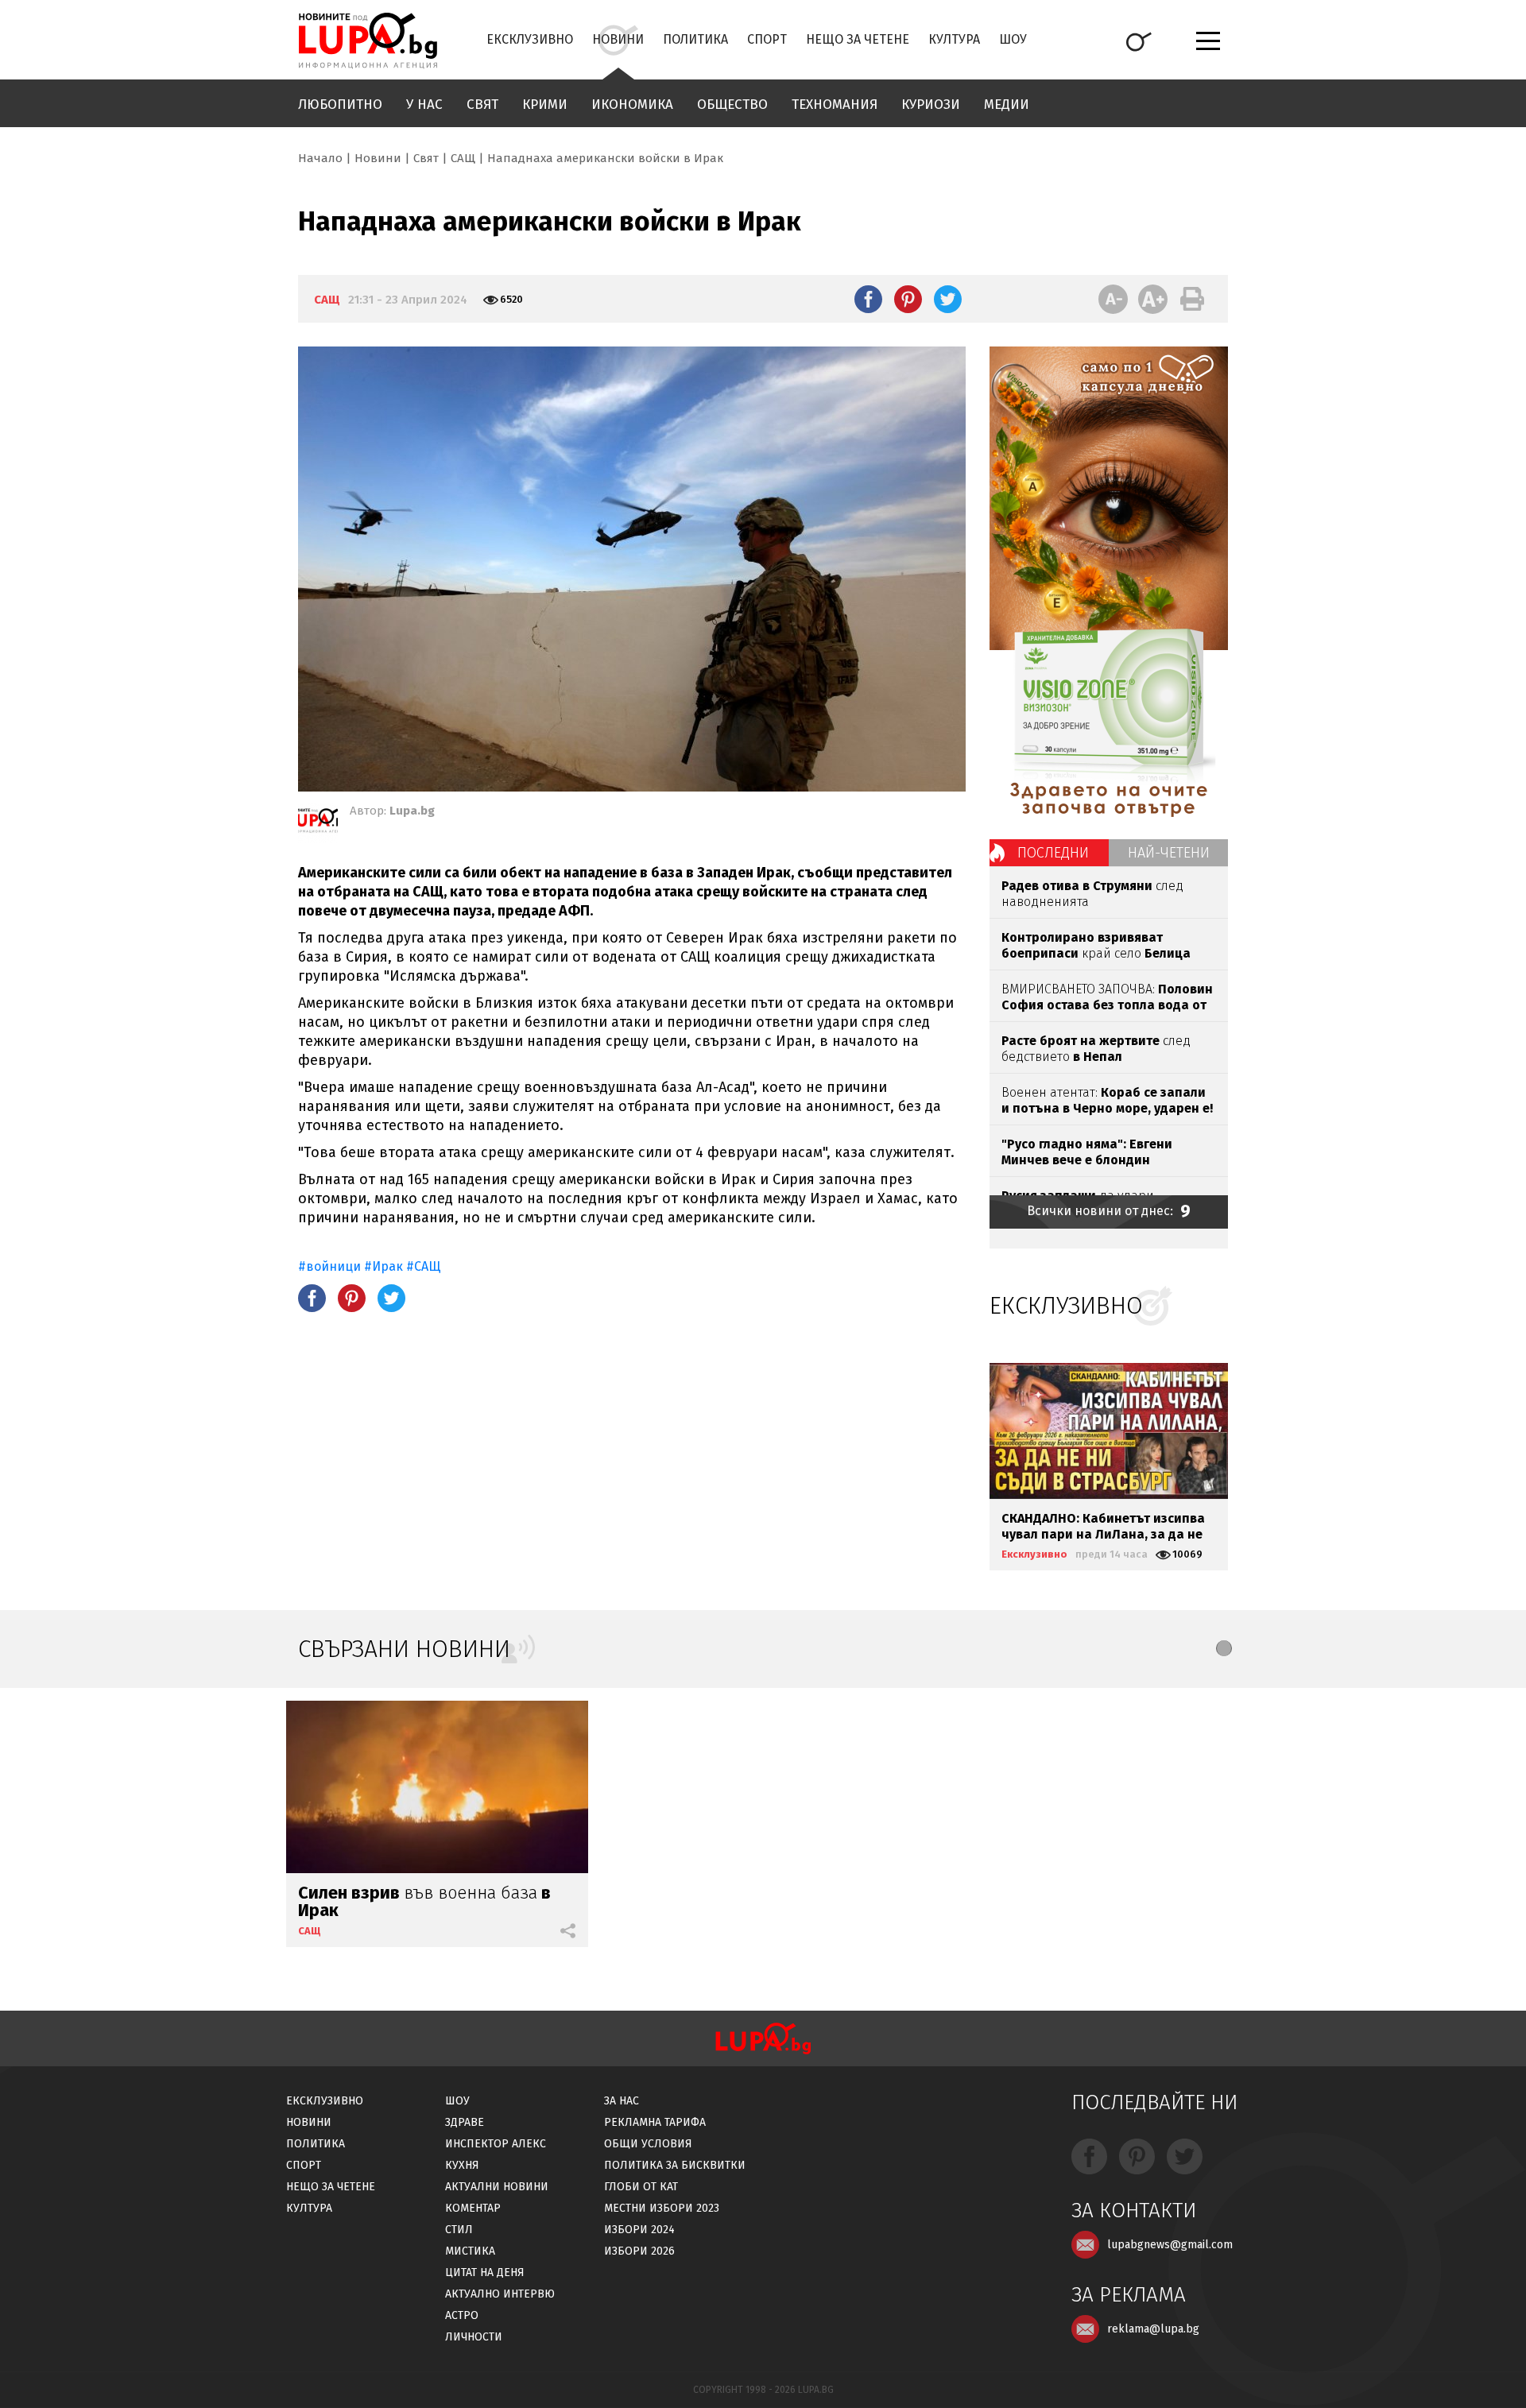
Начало (320, 158)
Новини (618, 39)
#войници (329, 1266)
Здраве (465, 2122)
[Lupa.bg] (318, 823)
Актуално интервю (500, 2294)
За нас (622, 2101)
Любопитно (340, 105)
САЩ (463, 158)
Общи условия (648, 2144)
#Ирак (383, 1266)
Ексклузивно (530, 39)
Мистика (470, 2251)
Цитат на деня (485, 2273)
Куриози (931, 105)
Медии (1007, 105)
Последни (1053, 853)
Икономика (632, 105)
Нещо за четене (858, 39)
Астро (462, 2315)
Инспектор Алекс (496, 2144)
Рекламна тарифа (655, 2122)
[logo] (368, 41)
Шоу (1013, 39)
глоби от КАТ (641, 2187)
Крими (545, 105)
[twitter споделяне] (948, 299)
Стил (459, 2230)
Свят (482, 105)
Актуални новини (497, 2187)
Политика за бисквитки (675, 2165)
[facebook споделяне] (868, 299)
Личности (474, 2337)
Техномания (835, 105)
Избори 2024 (639, 2230)
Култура (954, 39)
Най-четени (1169, 853)
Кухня (462, 2165)
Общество (732, 105)
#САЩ (424, 1266)
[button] (1224, 1648)
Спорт (767, 39)
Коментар (473, 2208)
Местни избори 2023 (662, 2208)
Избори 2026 (639, 2251)
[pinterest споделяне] (908, 299)
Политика (695, 39)
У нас (424, 105)
